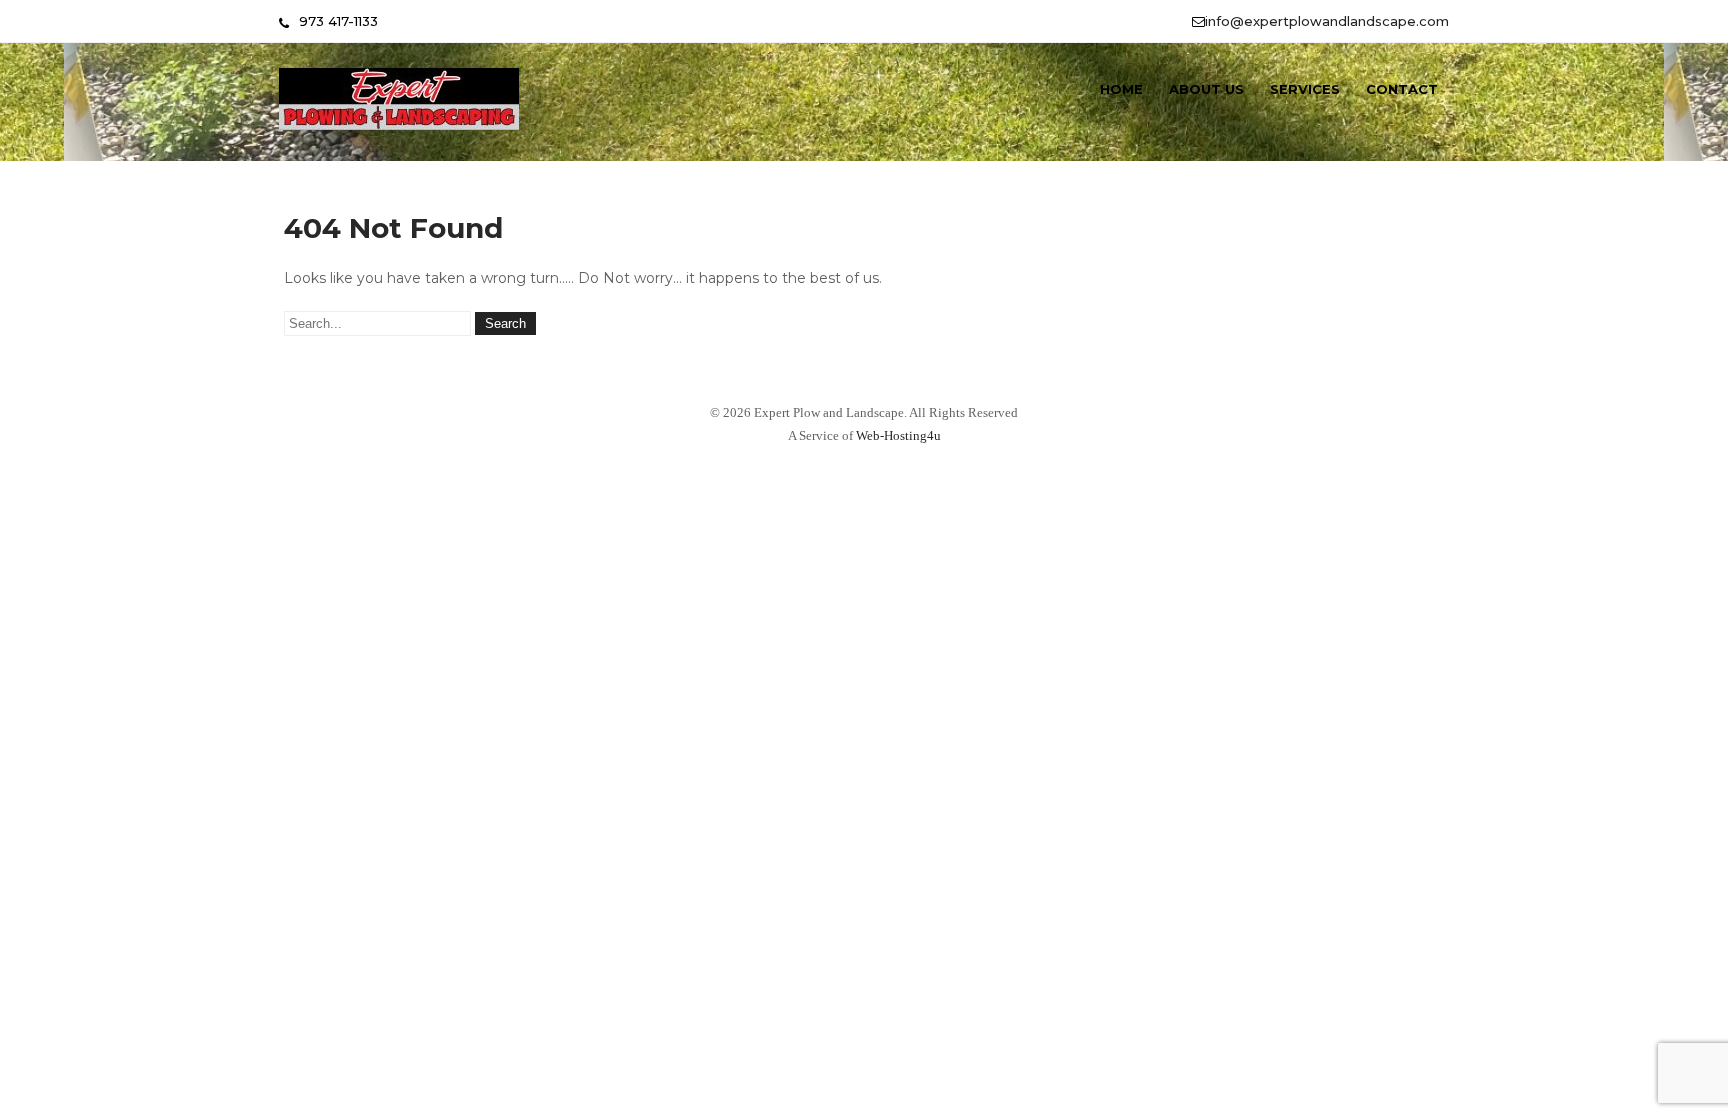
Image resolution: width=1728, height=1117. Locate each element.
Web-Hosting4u (898, 435)
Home (1121, 89)
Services (1305, 89)
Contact (1402, 89)
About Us (1206, 89)
